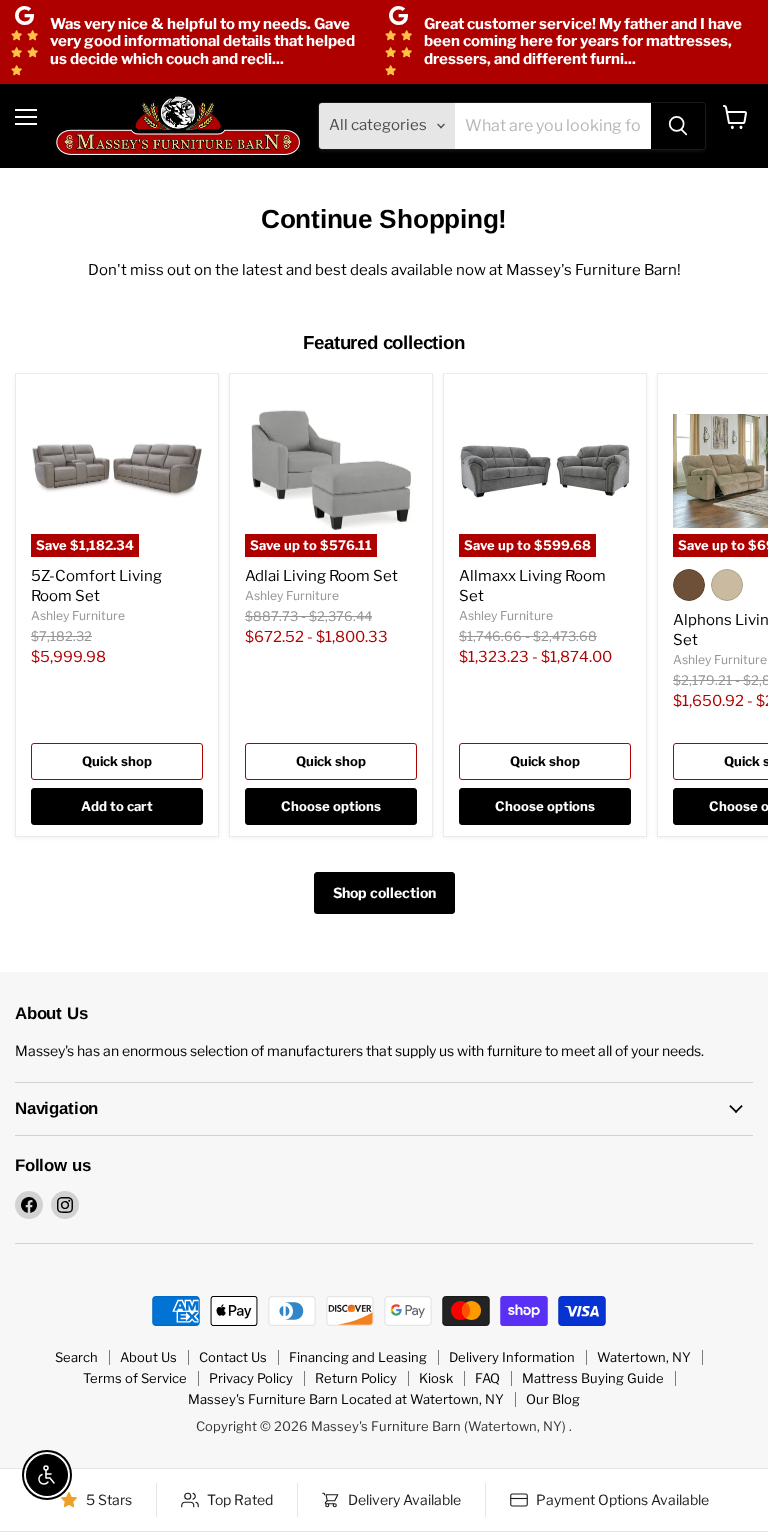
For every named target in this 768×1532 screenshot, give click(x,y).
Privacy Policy (251, 1378)
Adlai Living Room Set (321, 576)
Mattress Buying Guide (593, 1378)
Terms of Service (135, 1378)
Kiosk (436, 1378)
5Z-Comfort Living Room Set (96, 586)
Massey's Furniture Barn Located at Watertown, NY (346, 1399)
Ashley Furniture (78, 615)
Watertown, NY (644, 1357)
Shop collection (384, 892)
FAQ (487, 1378)
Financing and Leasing (358, 1357)
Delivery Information (512, 1357)
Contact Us (233, 1357)
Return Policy (356, 1378)
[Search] (678, 126)
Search (76, 1357)
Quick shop (117, 761)
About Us (148, 1357)
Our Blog (553, 1399)
